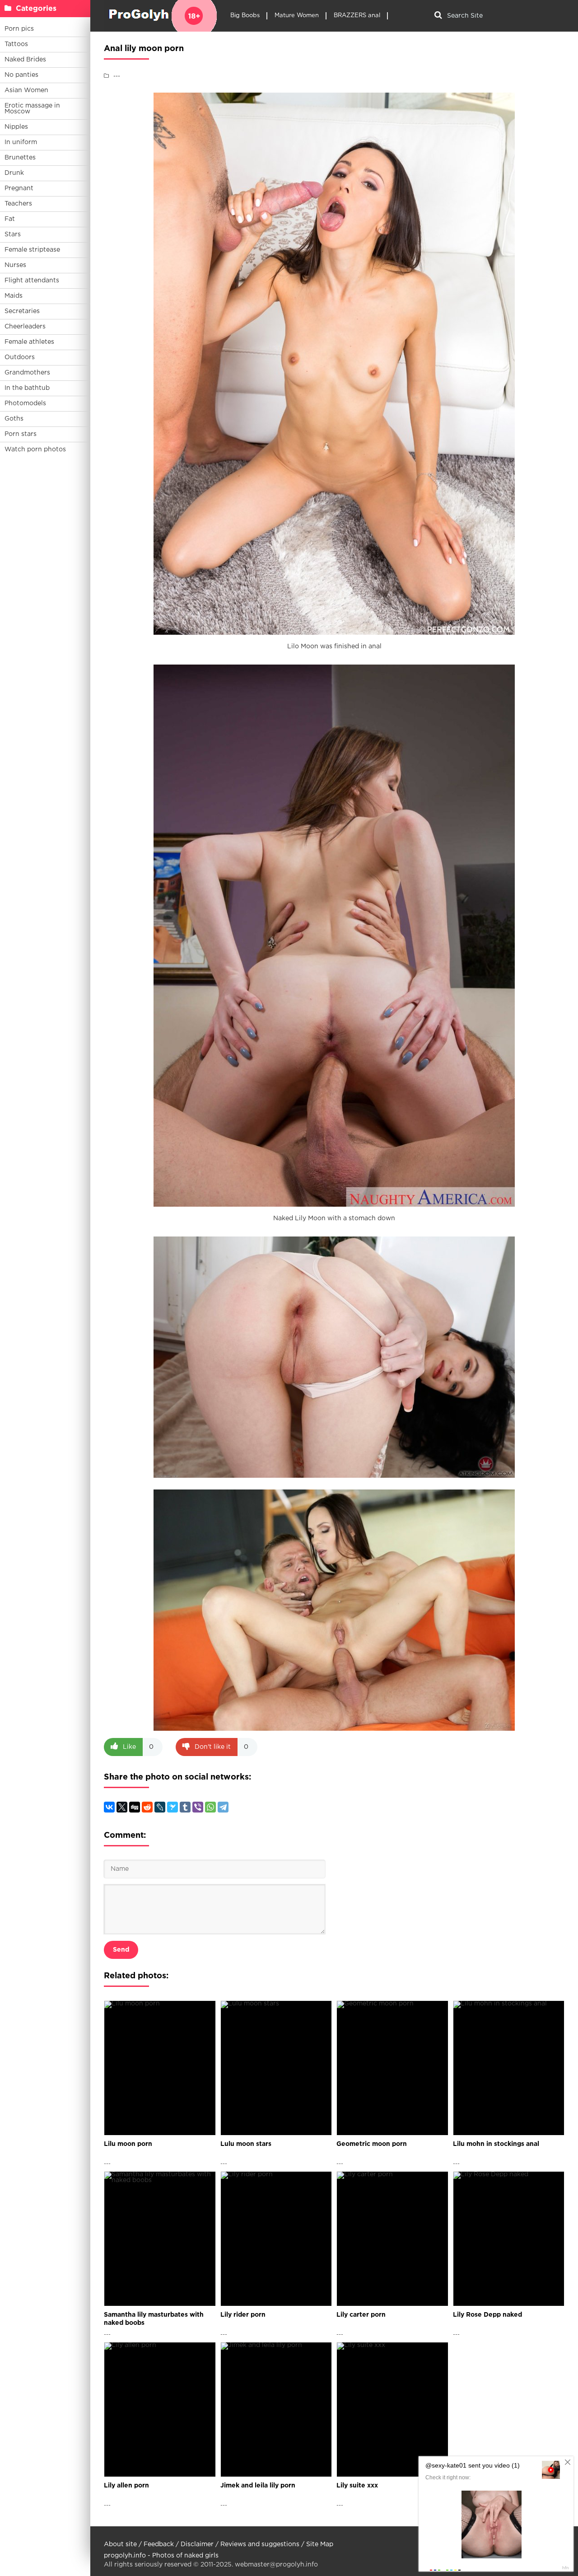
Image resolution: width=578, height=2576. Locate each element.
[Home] (160, 16)
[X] (122, 1807)
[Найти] (438, 16)
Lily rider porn (243, 2315)
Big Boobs (245, 16)
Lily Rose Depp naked (487, 2315)
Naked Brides (25, 60)
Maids (14, 296)
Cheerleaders (25, 327)
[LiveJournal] (160, 1807)
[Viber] (198, 1807)
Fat (10, 219)
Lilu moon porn (128, 2144)
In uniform (21, 142)
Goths (14, 419)
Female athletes (29, 342)
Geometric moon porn (372, 2144)
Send (121, 1950)
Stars (13, 234)
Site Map (320, 2544)
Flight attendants (32, 281)
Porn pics (19, 29)
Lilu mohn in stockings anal (496, 2144)
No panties (21, 75)
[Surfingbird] (172, 1807)
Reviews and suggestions (260, 2544)
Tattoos (16, 44)
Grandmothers (27, 373)
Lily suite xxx (357, 2486)
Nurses (15, 265)
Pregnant (19, 188)
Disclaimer (197, 2544)
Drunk (14, 173)
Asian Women (26, 90)
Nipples (16, 127)
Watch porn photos (35, 450)
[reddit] (147, 1807)
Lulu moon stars (246, 2144)
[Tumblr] (185, 1807)
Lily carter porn (361, 2315)
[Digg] (135, 1807)
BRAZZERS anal (357, 16)
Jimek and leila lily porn (258, 2486)
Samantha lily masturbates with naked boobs (154, 2319)
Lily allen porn (126, 2486)
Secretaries (22, 311)
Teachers (18, 204)
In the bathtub (27, 388)
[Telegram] (223, 1807)
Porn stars (21, 434)
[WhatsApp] (210, 1807)
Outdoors (20, 357)
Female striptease (32, 250)
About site (120, 2544)
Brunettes (20, 158)
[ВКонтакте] (109, 1807)
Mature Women (297, 16)
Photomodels (25, 403)
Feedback (159, 2544)
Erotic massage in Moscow (32, 109)
